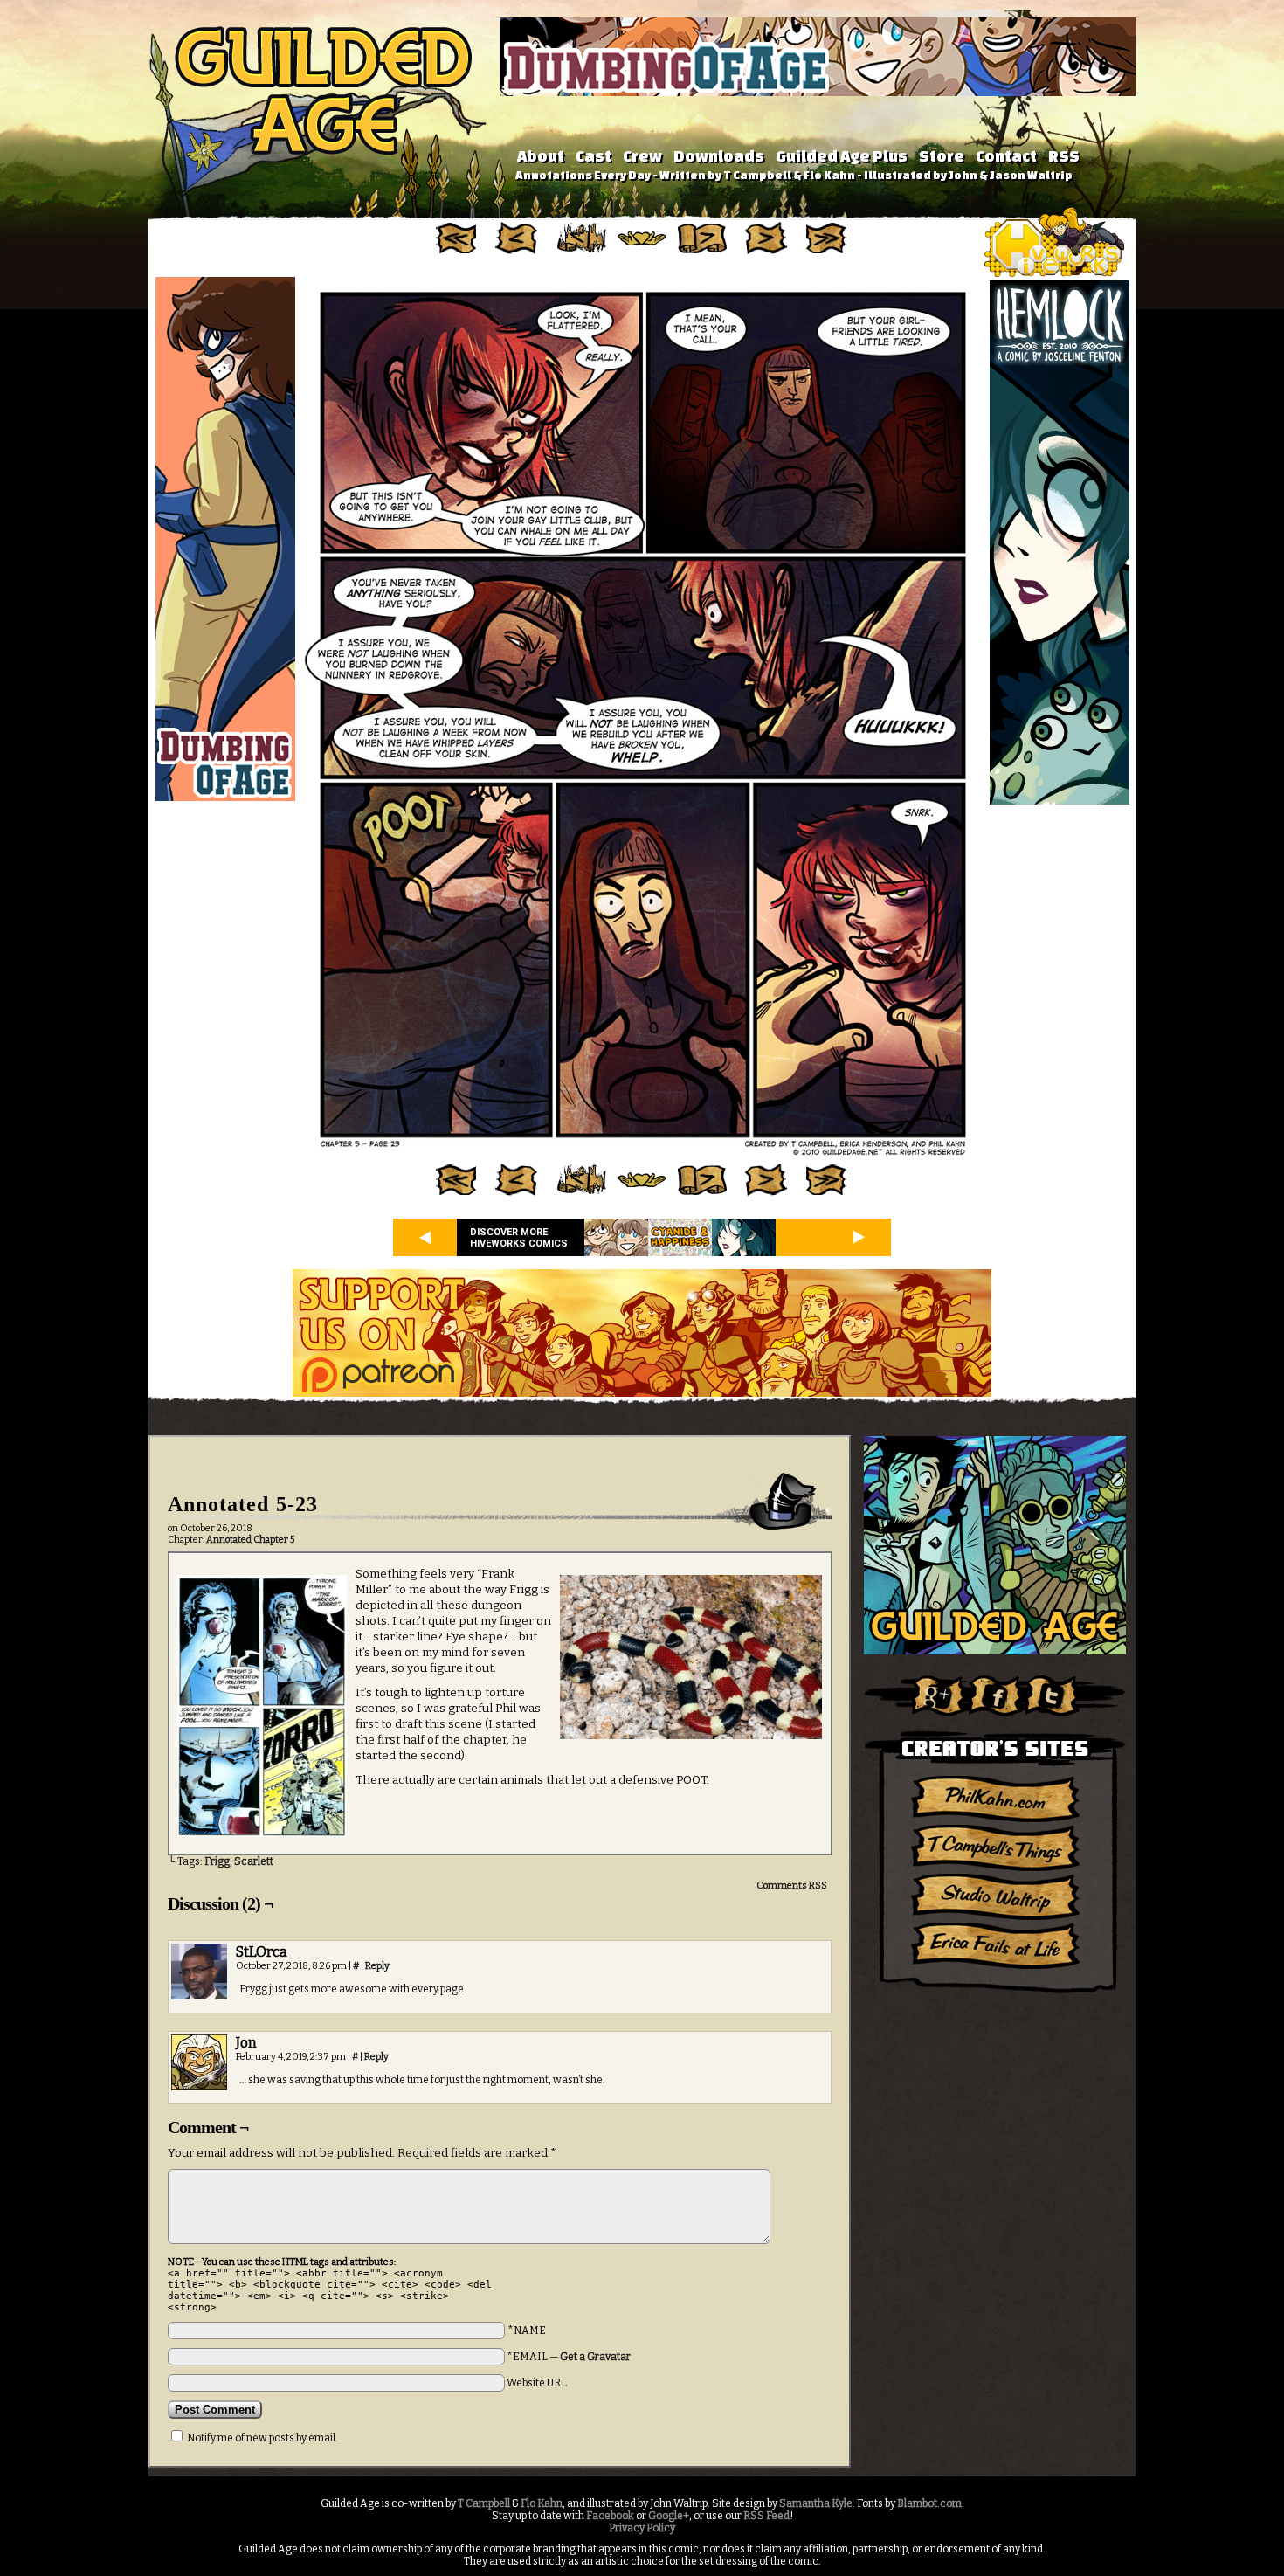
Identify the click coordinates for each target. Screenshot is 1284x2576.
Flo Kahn (542, 2503)
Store (942, 156)
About (541, 156)
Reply (377, 1966)
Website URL (537, 2383)
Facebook (610, 2516)
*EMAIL (569, 2357)
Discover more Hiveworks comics (519, 1238)
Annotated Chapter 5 (250, 1540)
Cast (594, 156)
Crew (642, 156)
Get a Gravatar (595, 2357)
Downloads (719, 156)
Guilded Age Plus (842, 156)
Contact (1006, 156)
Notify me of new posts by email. (262, 2438)
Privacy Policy (642, 2528)
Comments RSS (792, 1885)
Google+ (669, 2516)
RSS (1064, 156)
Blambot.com (929, 2503)
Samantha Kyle (816, 2503)
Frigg (217, 1861)
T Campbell (484, 2503)
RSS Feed (766, 2516)
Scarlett (254, 1861)
